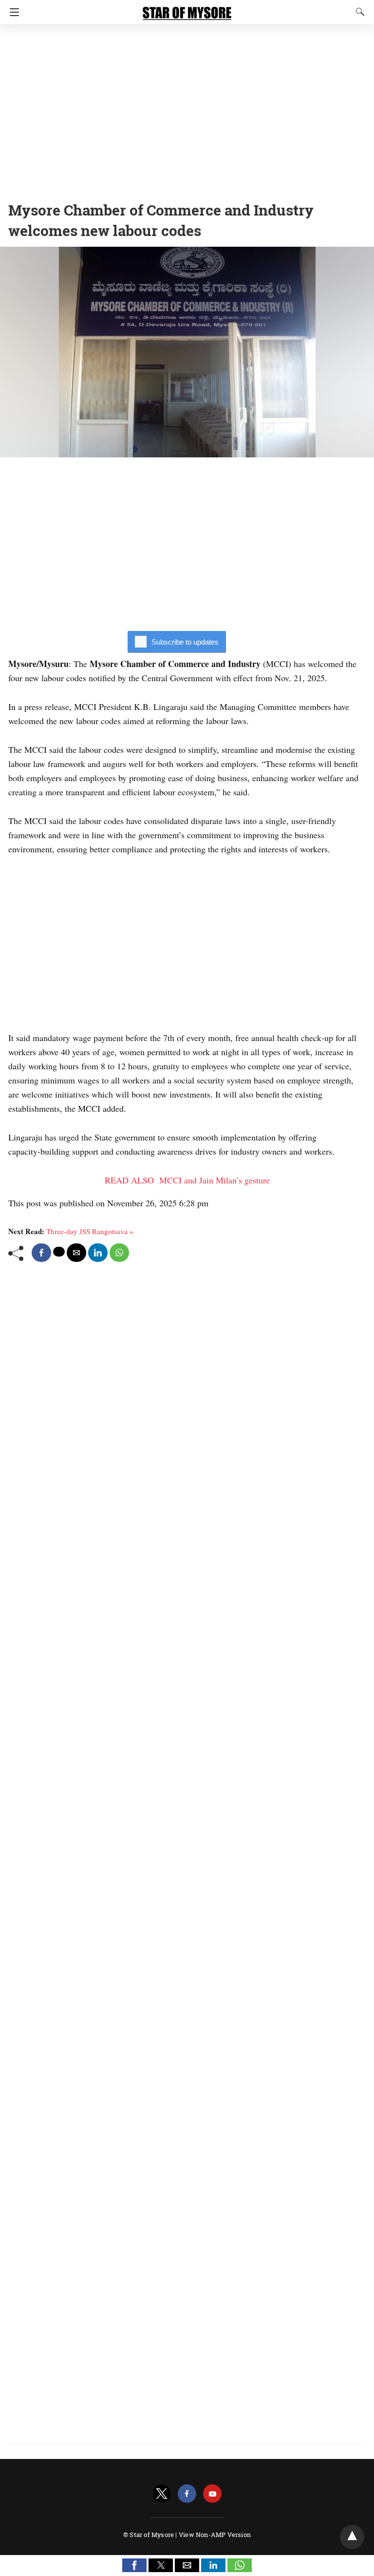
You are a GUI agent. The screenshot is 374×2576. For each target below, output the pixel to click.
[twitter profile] (162, 2494)
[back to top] (352, 2537)
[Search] (358, 12)
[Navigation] (12, 12)
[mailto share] (76, 1253)
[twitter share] (59, 1252)
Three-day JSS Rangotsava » (90, 1231)
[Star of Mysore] (187, 9)
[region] (187, 110)
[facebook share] (41, 1253)
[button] (134, 2565)
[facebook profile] (187, 2494)
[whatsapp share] (119, 1253)
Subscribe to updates (185, 642)
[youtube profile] (212, 2494)
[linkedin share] (98, 1253)
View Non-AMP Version (215, 2535)
